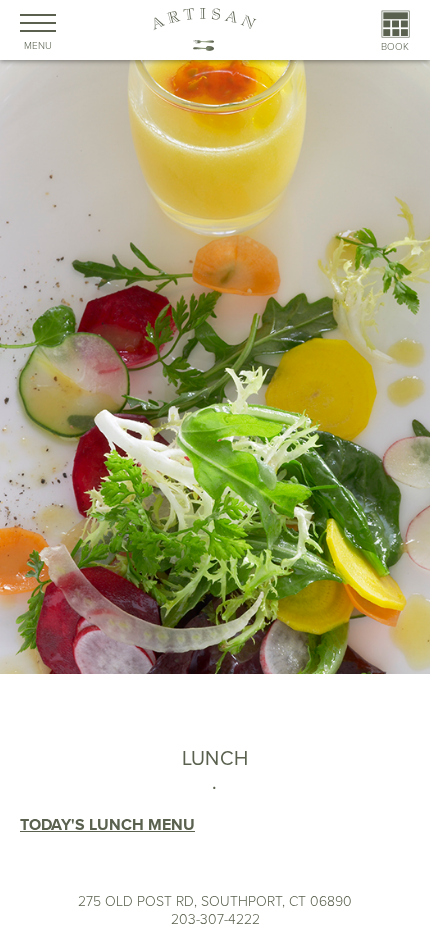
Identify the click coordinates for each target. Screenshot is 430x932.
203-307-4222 (215, 919)
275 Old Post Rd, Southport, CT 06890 (215, 901)
